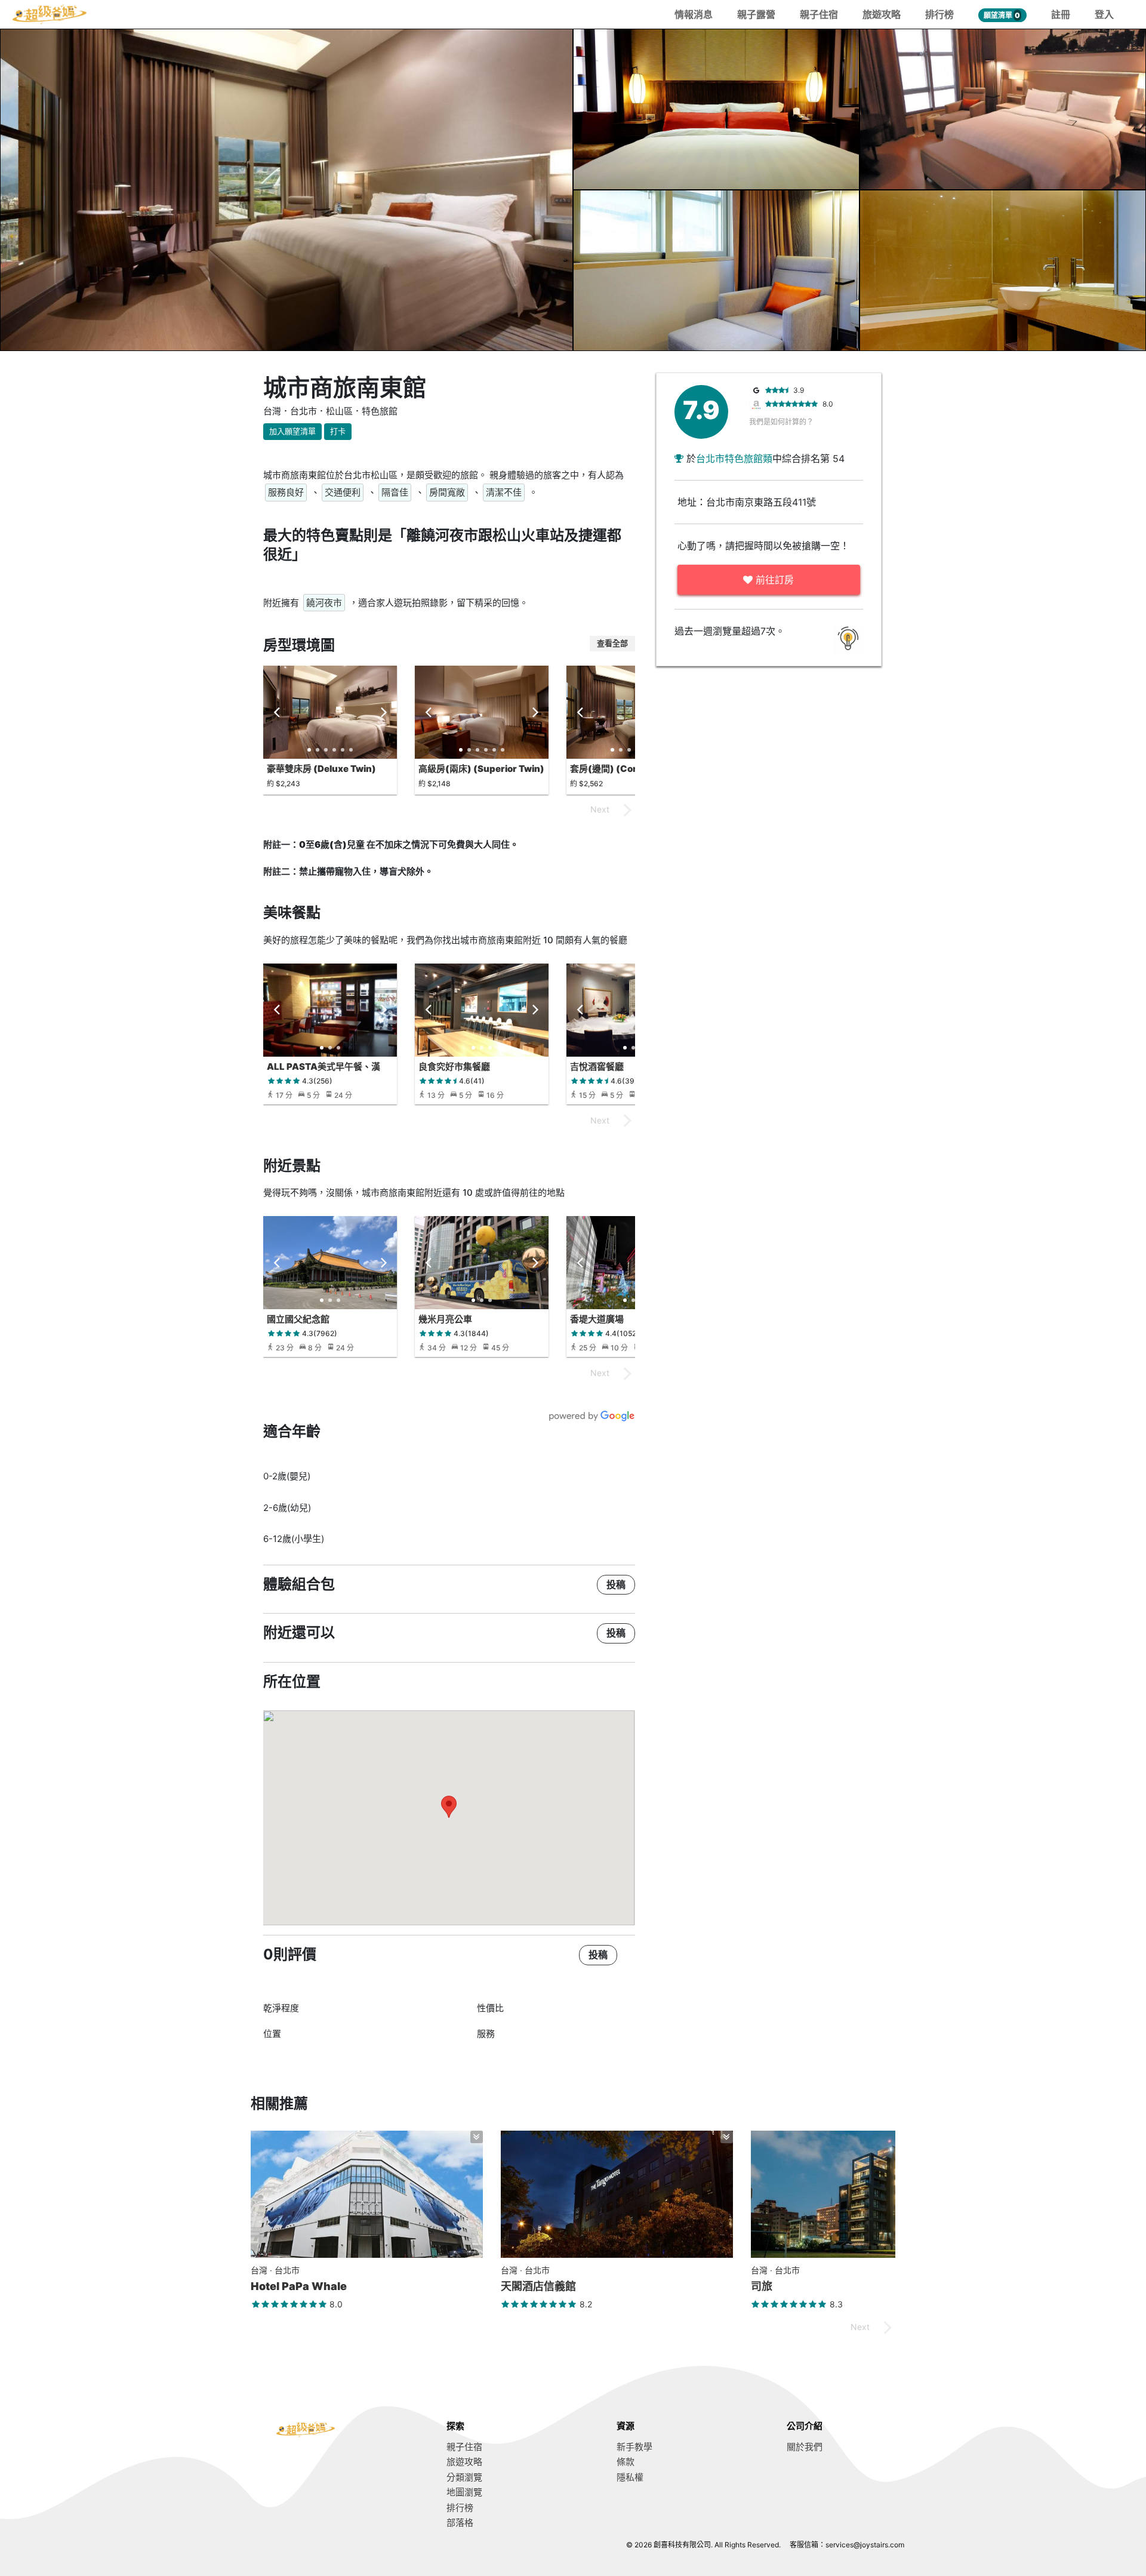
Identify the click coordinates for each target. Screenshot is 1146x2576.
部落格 (460, 2523)
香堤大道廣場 (597, 1319)
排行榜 (939, 14)
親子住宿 (819, 14)
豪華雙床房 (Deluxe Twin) (321, 769)
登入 (1104, 14)
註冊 (1061, 14)
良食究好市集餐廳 (454, 1067)
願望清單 (1002, 15)
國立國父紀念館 (298, 1319)
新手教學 (634, 2447)
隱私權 (630, 2477)
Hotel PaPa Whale (299, 2286)
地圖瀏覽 (464, 2492)
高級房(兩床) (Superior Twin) (481, 769)
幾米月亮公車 (445, 1319)
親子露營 (756, 14)
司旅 (762, 2286)
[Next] (383, 712)
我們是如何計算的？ (781, 422)
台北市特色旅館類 (734, 458)
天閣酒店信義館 (538, 2286)
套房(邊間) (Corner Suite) (626, 769)
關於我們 (805, 2447)
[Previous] (278, 712)
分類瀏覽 (464, 2477)
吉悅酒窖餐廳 (597, 1067)
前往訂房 (773, 580)
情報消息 (694, 14)
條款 (626, 2462)
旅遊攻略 (882, 14)
